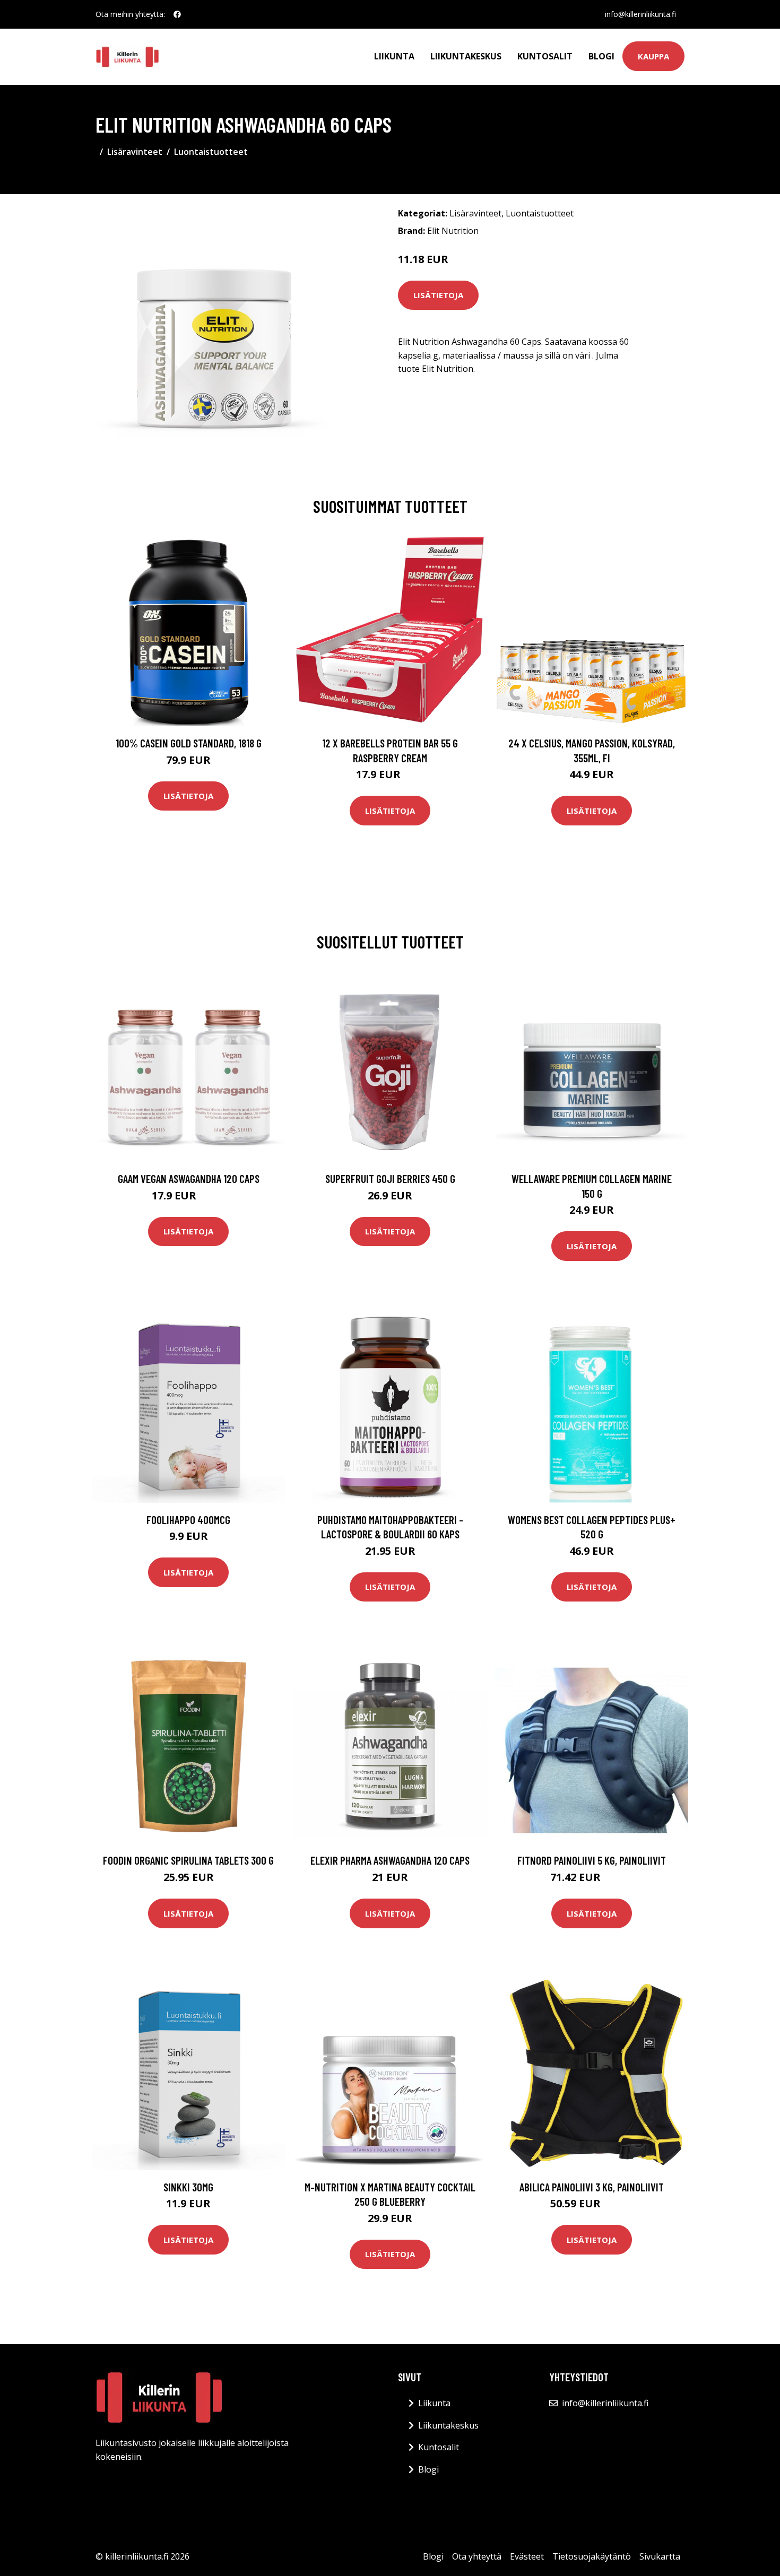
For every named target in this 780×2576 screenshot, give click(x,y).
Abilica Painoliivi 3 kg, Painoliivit (592, 2187)
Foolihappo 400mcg (188, 1520)
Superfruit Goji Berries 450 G (390, 1178)
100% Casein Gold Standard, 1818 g (189, 743)
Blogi (601, 56)
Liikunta (394, 56)
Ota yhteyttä (477, 2556)
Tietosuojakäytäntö (592, 2556)
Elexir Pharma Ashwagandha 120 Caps (390, 1860)
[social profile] (177, 14)
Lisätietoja (438, 295)
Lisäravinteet (135, 152)
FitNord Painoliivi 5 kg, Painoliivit (592, 1860)
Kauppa (653, 56)
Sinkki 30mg (188, 2187)
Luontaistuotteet (211, 152)
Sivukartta (660, 2556)
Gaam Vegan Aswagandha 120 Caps (189, 1178)
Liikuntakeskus (466, 56)
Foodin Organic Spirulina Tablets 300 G (188, 1860)
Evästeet (527, 2556)
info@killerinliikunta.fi (640, 14)
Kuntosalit (545, 56)
